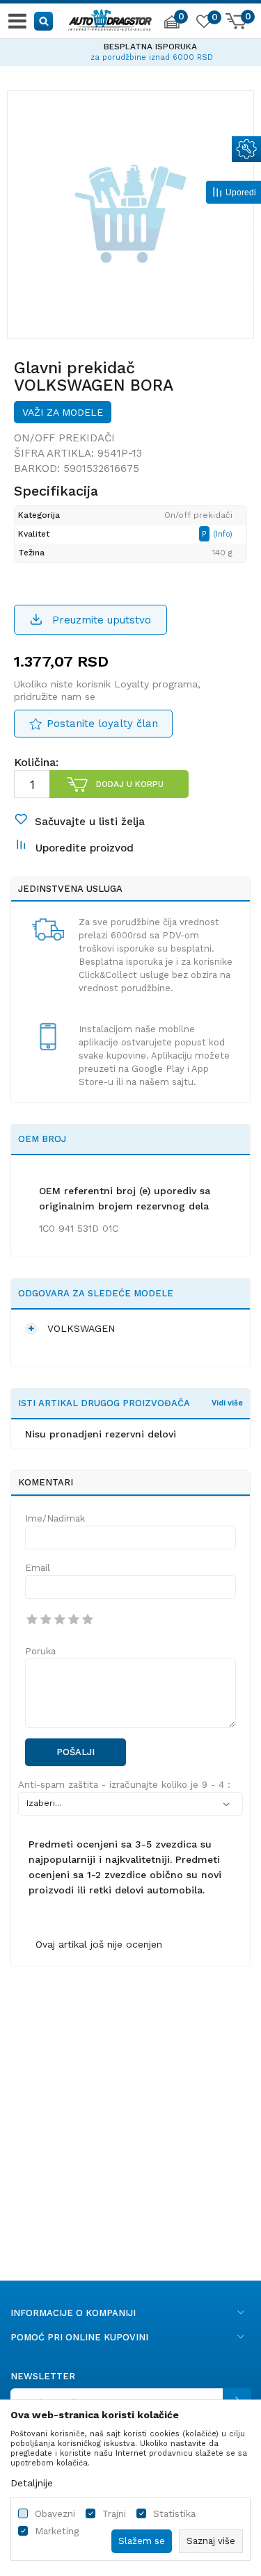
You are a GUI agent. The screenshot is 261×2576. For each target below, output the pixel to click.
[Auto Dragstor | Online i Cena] (110, 18)
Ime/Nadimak (55, 1518)
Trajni (114, 2514)
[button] (44, 21)
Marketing (57, 2531)
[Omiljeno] (203, 24)
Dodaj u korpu (130, 784)
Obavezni (55, 2514)
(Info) (223, 534)
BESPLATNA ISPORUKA (131, 47)
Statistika (174, 2514)
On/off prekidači (64, 438)
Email (38, 1568)
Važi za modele (63, 412)
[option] (130, 50)
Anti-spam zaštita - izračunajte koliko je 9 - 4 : (124, 1785)
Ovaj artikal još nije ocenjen (99, 1944)
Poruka (40, 1651)
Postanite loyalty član (102, 724)
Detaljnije (32, 2483)
